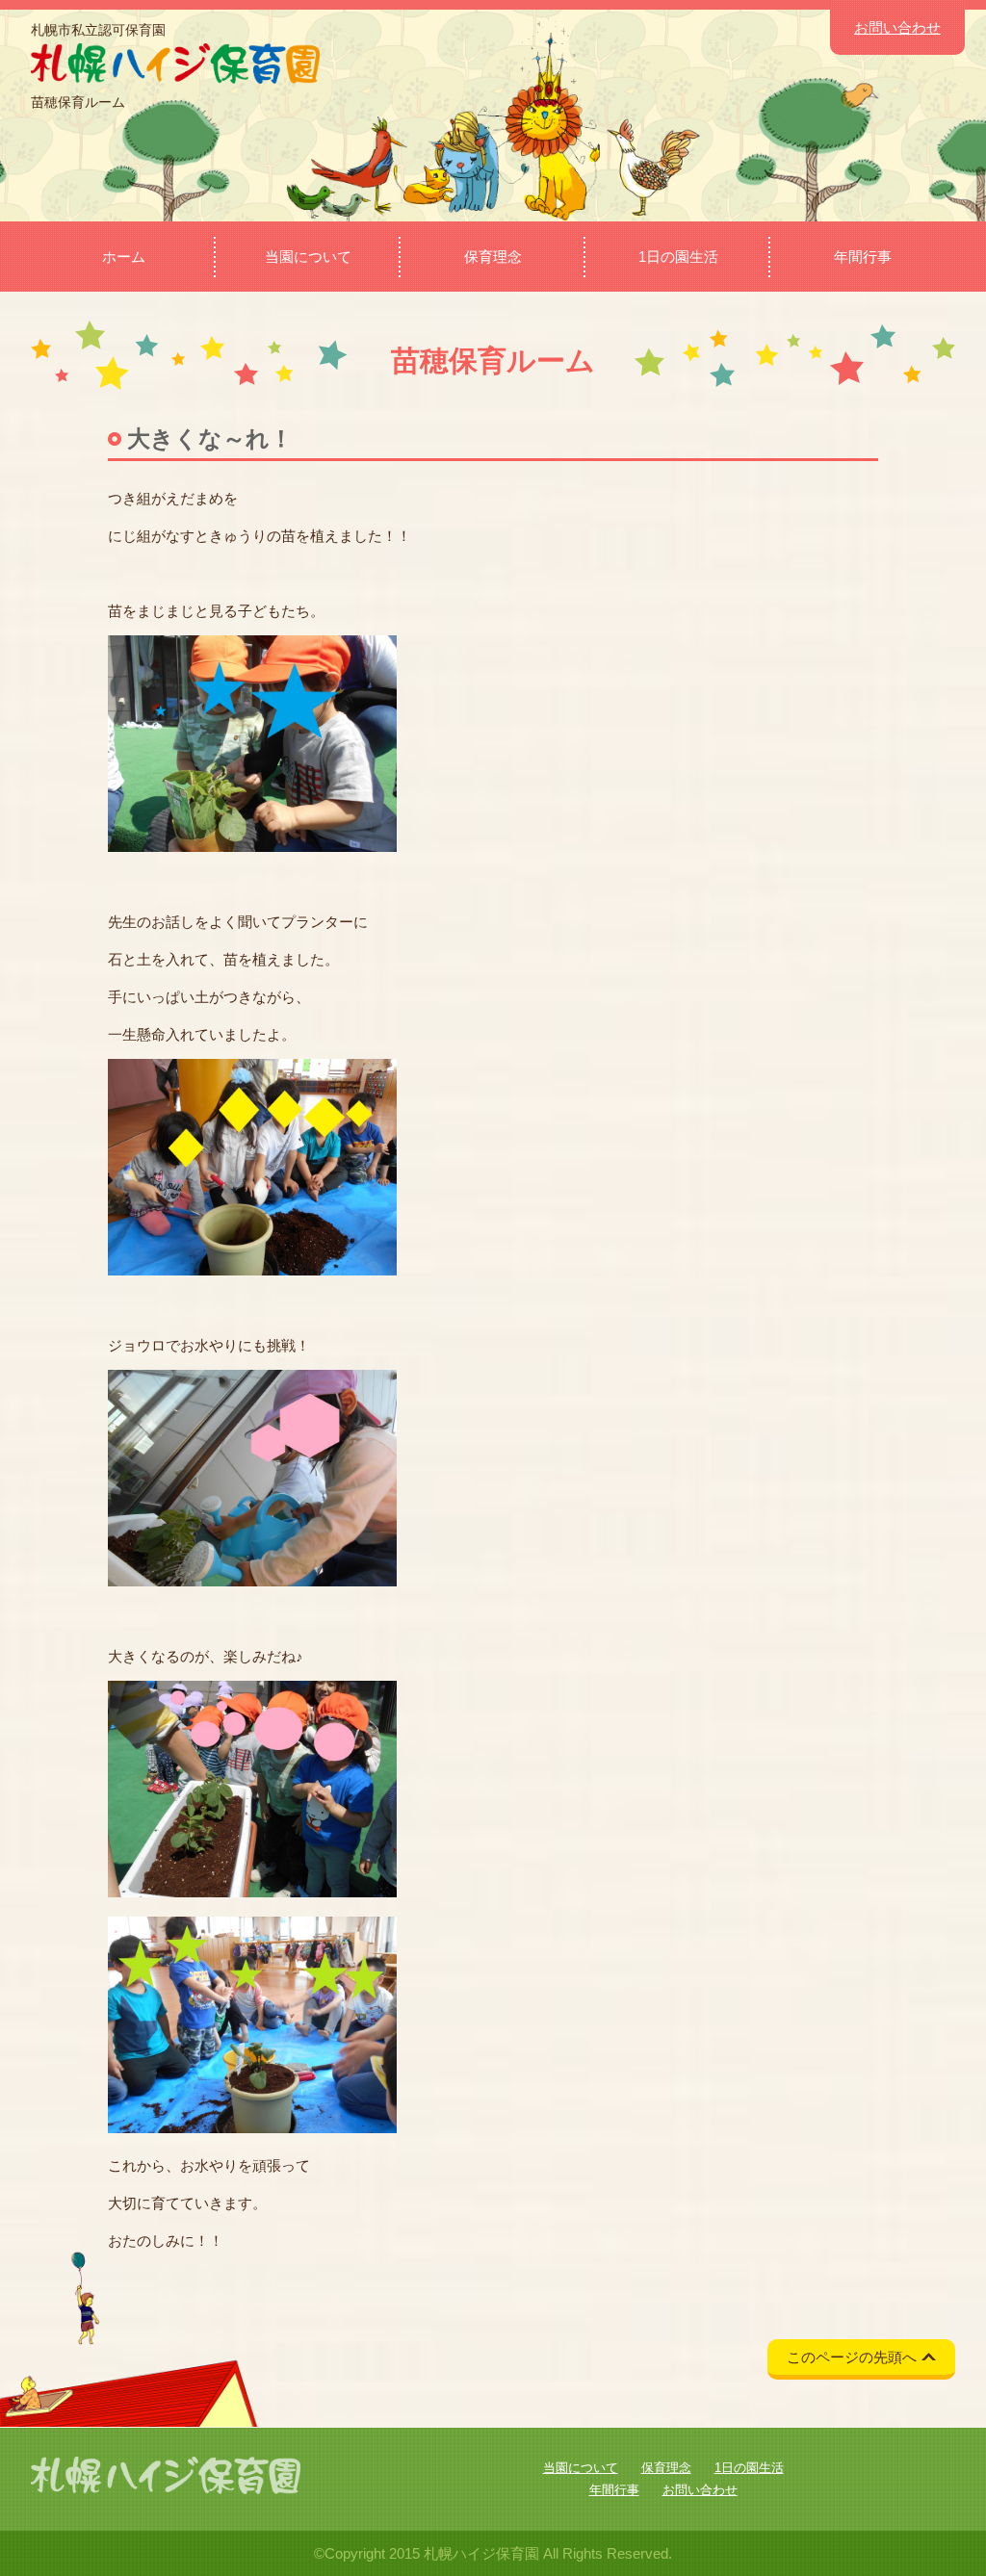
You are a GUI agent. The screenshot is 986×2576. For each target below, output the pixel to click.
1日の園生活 (678, 257)
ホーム (124, 257)
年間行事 (863, 257)
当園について (308, 257)
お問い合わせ (897, 27)
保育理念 (493, 257)
